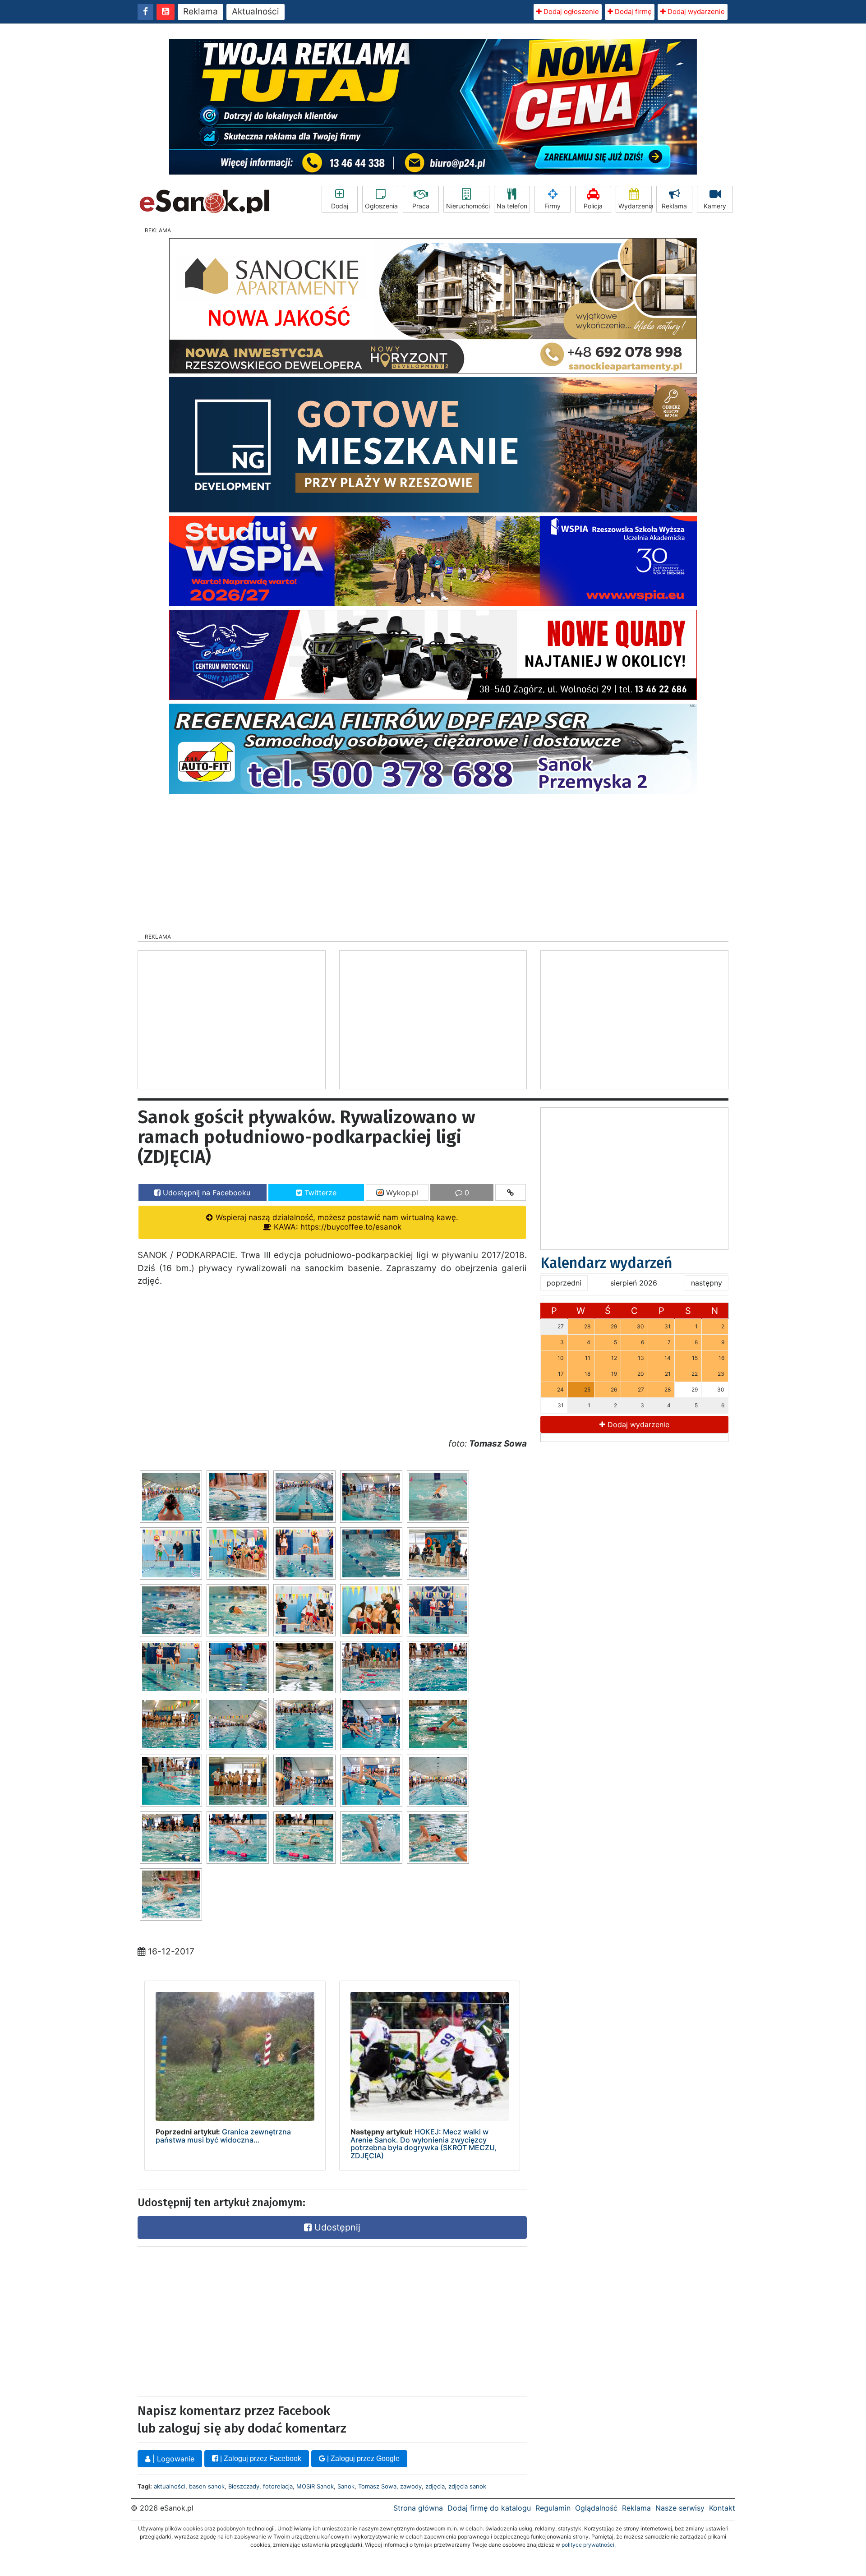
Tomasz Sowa (377, 2486)
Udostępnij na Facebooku (205, 1193)
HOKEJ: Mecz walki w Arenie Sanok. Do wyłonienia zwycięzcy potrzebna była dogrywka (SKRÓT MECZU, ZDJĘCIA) (424, 2144)
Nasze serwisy (680, 2508)
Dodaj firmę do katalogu (489, 2508)
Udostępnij (336, 2227)
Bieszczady (244, 2486)
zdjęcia (435, 2486)
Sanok (346, 2486)
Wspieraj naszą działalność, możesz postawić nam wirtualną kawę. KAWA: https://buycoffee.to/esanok (336, 1222)
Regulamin (553, 2508)
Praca (421, 206)
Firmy (553, 206)
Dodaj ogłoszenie (570, 12)
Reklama (200, 12)
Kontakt (722, 2508)
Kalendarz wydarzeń (606, 1263)
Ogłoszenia (381, 206)
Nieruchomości (468, 206)
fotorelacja (278, 2486)
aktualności (170, 2486)
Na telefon (512, 206)
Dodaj (340, 206)
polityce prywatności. (589, 2545)
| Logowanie (172, 2459)
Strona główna (418, 2508)
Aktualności (256, 12)
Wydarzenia (635, 206)
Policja (593, 206)
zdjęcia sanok (467, 2486)
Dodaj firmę (632, 12)
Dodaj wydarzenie (695, 12)
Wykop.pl (401, 1193)
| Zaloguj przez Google (362, 2458)
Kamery (715, 206)
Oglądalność (596, 2508)
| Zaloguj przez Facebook (260, 2458)
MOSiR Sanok (315, 2486)
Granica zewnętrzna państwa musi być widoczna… (223, 2136)
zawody (411, 2486)
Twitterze (319, 1193)
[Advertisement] (433, 861)
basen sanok (207, 2486)
